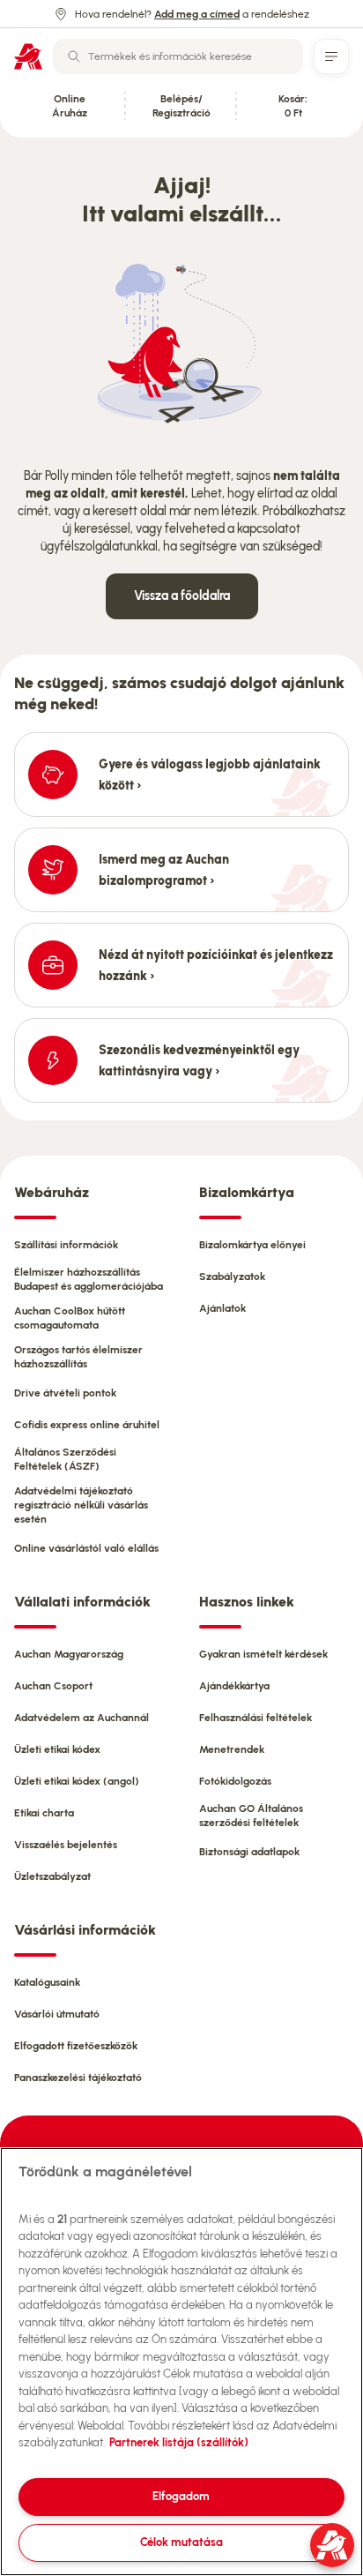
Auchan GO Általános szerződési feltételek (251, 1816)
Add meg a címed (197, 14)
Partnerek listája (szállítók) (179, 2442)
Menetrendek (232, 1749)
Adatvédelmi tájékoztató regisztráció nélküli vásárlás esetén (81, 1505)
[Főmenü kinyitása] (331, 56)
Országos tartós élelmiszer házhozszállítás (78, 1357)
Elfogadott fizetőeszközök (76, 2046)
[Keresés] (74, 56)
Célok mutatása (181, 2542)
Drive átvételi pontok (65, 1393)
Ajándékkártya (234, 1686)
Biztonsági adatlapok (249, 1852)
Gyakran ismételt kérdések (263, 1654)
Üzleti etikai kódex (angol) (77, 1781)
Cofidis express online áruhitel (87, 1425)
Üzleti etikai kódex (57, 1749)
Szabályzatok (232, 1277)
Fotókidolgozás (235, 1781)
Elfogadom (181, 2496)
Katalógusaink (47, 1982)
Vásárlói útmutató (57, 2014)
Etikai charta (44, 1813)
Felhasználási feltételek (256, 1718)
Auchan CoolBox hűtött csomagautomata (70, 1318)
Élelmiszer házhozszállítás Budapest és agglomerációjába (89, 1279)
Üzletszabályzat (52, 1876)
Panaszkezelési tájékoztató (78, 2078)
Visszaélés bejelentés (66, 1845)
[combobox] (178, 56)
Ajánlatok (222, 1308)
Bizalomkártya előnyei (252, 1245)
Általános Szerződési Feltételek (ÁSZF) (65, 1459)
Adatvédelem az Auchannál (81, 1718)
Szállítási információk (66, 1245)
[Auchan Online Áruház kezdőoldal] (28, 56)
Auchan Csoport (53, 1686)
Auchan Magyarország (69, 1654)
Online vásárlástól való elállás (86, 1548)
